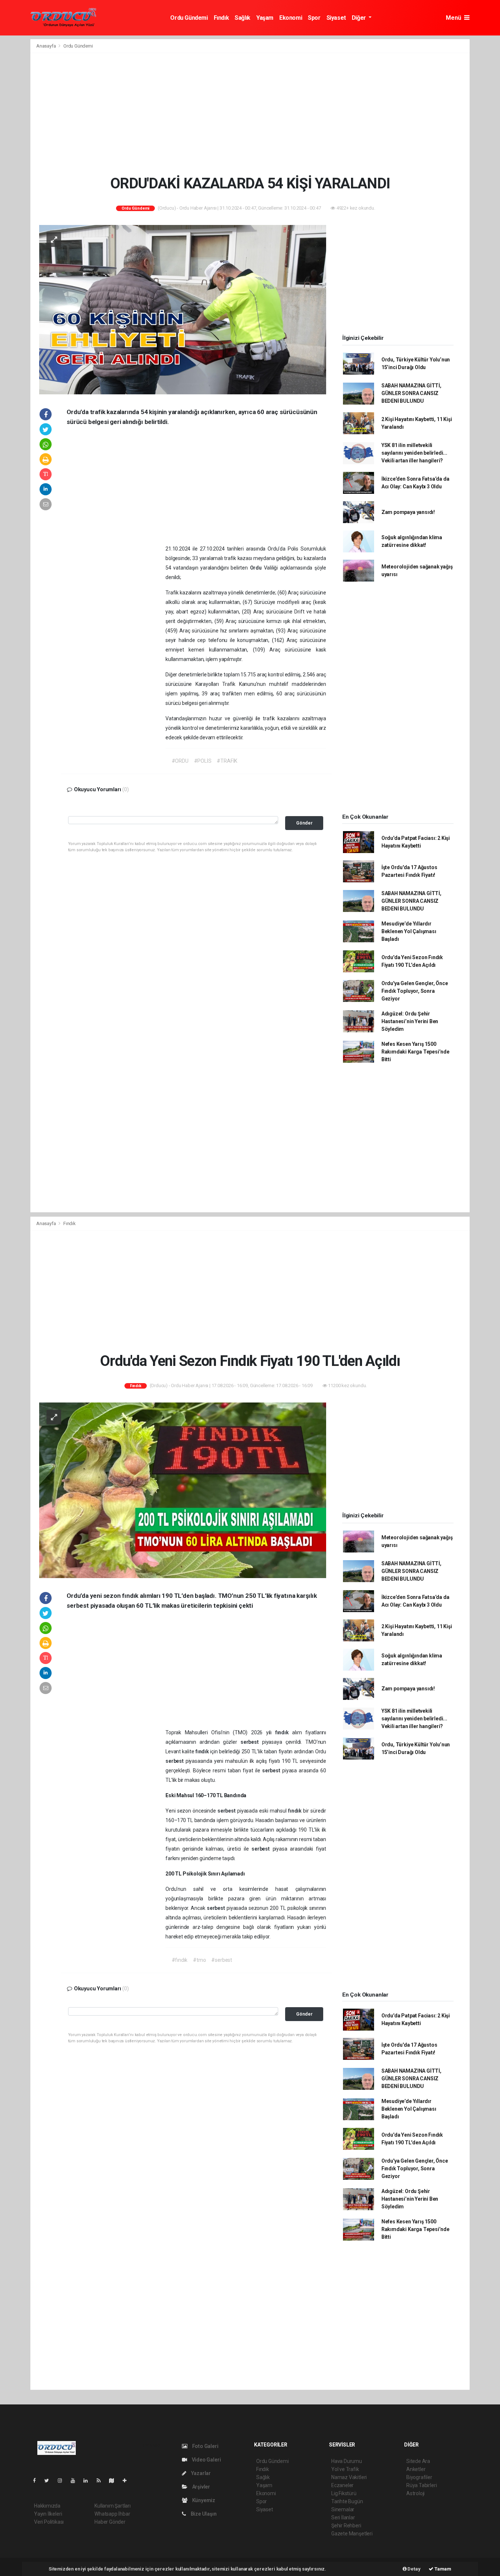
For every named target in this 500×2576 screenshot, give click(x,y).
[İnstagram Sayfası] (63, 2481)
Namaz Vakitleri (349, 2477)
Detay (414, 2569)
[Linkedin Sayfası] (89, 2481)
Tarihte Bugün (347, 2501)
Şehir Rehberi (346, 2526)
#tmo (199, 1960)
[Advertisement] (250, 114)
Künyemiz (203, 2500)
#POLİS (203, 761)
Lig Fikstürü (344, 2493)
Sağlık (242, 18)
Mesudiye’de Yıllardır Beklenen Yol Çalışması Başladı (409, 931)
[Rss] (102, 2481)
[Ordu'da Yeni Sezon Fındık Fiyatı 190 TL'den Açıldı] (183, 1490)
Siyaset (336, 18)
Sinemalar (343, 2509)
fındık (284, 1732)
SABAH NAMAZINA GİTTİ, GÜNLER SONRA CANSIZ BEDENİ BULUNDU (411, 393)
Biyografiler (419, 2477)
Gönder (304, 823)
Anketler (416, 2469)
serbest (251, 1742)
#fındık (180, 1960)
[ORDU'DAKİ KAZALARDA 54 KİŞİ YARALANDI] (183, 309)
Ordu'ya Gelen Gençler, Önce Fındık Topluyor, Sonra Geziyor (415, 991)
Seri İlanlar (343, 2517)
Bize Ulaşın (203, 2514)
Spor (314, 18)
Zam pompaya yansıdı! (408, 512)
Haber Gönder (110, 2522)
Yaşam (265, 18)
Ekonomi (291, 18)
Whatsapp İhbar (112, 2514)
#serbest (221, 1960)
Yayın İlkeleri (48, 2514)
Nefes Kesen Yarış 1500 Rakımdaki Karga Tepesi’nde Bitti (415, 1052)
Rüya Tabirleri (421, 2485)
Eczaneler (342, 2485)
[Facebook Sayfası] (37, 2481)
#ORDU (180, 761)
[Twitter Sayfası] (50, 2481)
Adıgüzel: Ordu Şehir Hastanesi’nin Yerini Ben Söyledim (410, 1021)
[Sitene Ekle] (128, 2481)
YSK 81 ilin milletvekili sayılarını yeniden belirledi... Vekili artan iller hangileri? (414, 453)
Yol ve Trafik (345, 2469)
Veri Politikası (49, 2522)
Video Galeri (206, 2460)
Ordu (257, 568)
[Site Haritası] (115, 2481)
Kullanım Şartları (113, 2506)
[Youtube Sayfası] (76, 2481)
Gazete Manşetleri (352, 2534)
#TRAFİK (227, 761)
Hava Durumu (347, 2461)
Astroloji (415, 2493)
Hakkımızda (47, 2506)
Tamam (442, 2569)
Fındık (221, 18)
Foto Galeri (205, 2446)
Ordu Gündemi (189, 18)
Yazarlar (200, 2473)
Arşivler (201, 2487)
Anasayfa (46, 46)
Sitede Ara (418, 2461)
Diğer (360, 18)
